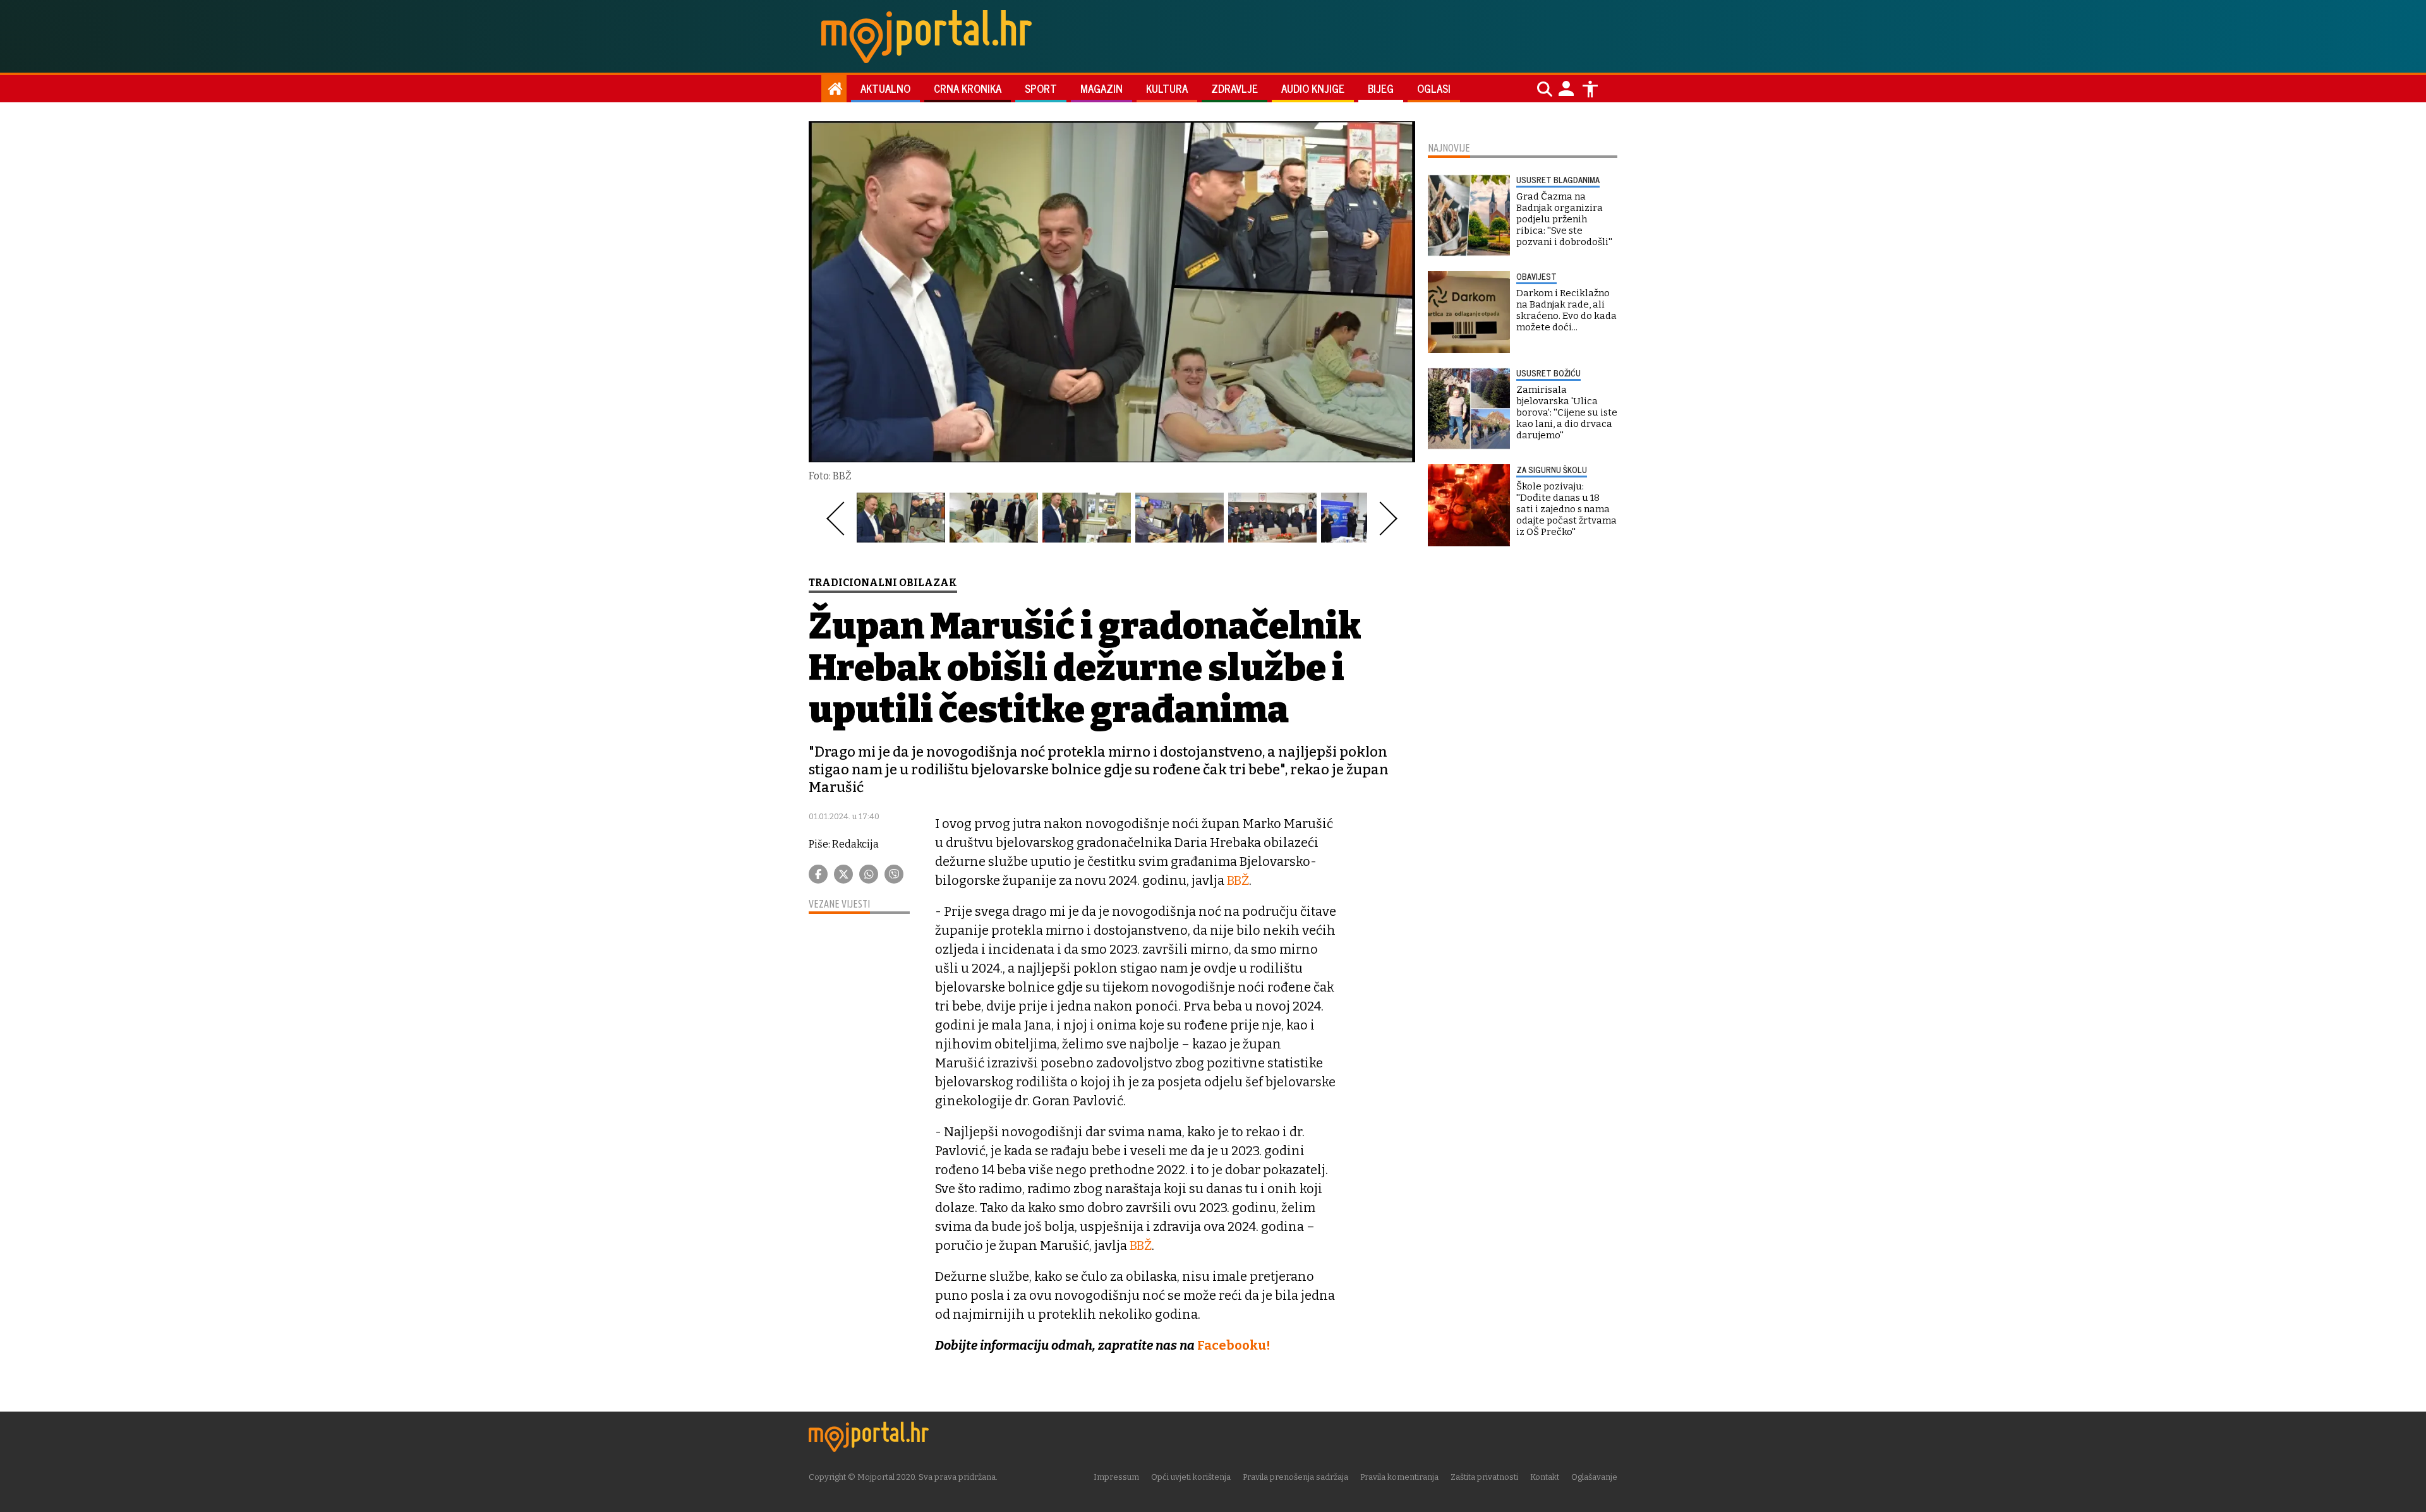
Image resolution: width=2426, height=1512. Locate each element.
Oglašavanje (1594, 1477)
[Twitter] (843, 874)
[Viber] (894, 874)
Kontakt (1545, 1477)
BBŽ (1238, 880)
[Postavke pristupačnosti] (1590, 89)
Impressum (1116, 1477)
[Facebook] (818, 874)
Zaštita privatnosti (1484, 1477)
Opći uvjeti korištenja (1191, 1477)
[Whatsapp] (869, 874)
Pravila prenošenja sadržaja (1295, 1477)
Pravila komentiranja (1399, 1477)
